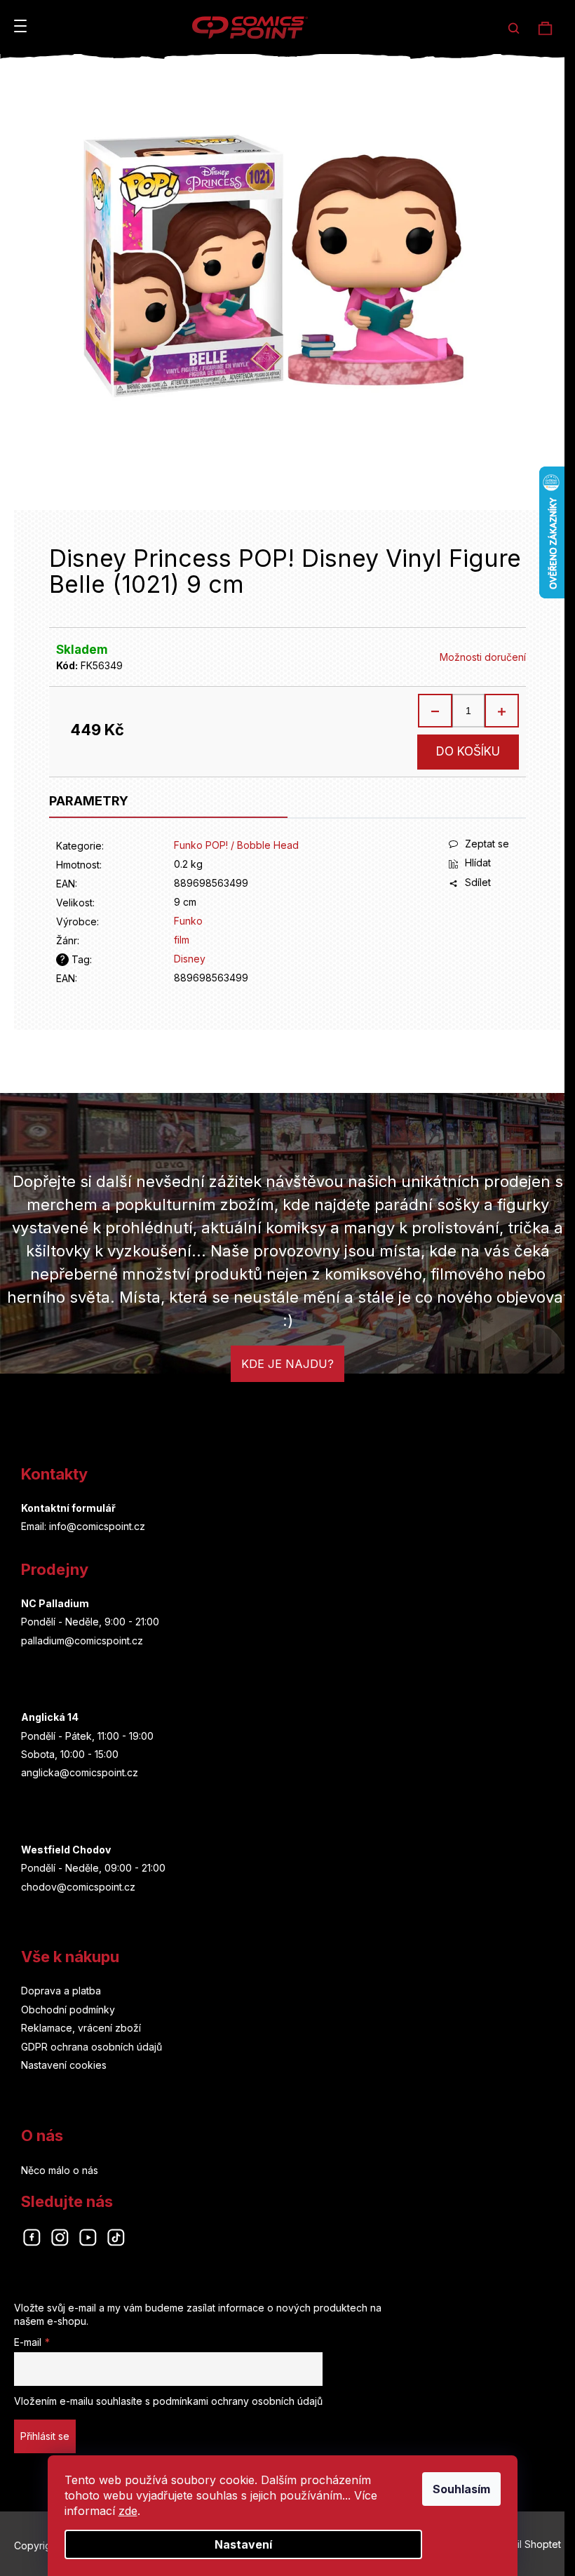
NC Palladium (55, 1603)
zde (128, 2511)
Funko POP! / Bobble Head (236, 845)
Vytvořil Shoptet (524, 2544)
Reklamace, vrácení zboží (81, 2028)
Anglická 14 (50, 1717)
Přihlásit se (45, 2436)
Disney (190, 959)
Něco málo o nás (60, 2170)
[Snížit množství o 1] (435, 711)
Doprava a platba (61, 1991)
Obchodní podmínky (68, 2010)
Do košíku (468, 751)
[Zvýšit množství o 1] (501, 711)
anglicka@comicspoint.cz (80, 1772)
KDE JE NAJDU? (287, 1364)
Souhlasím (461, 2489)
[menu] (20, 26)
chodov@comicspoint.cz (78, 1887)
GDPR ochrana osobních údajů (92, 2047)
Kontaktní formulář (68, 1508)
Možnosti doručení (483, 657)
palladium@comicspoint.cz (82, 1641)
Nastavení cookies (64, 2065)
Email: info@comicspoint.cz (83, 1526)
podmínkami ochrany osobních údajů (238, 2401)
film (182, 940)
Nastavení (243, 2544)
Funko (188, 921)
